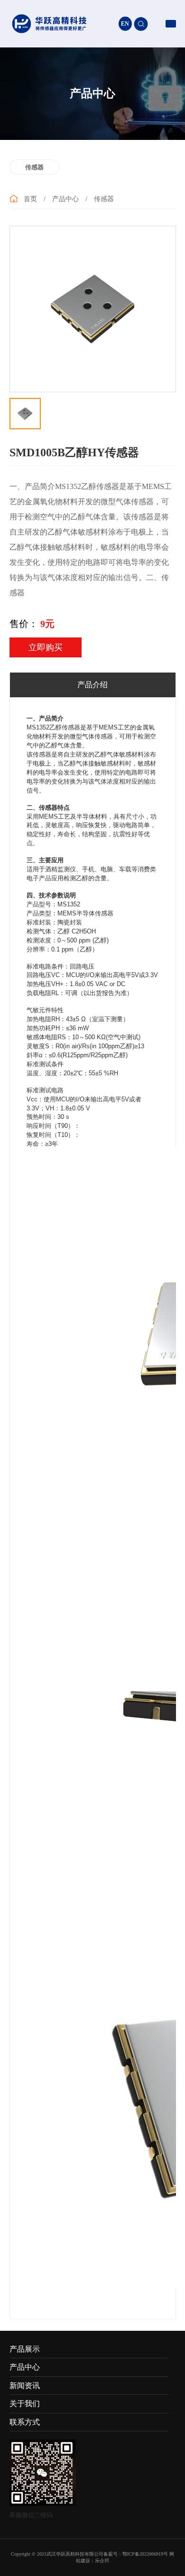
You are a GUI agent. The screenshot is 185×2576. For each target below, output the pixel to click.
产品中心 (65, 199)
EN (125, 24)
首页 (30, 199)
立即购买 (46, 647)
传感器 (34, 167)
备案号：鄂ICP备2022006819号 (136, 2554)
